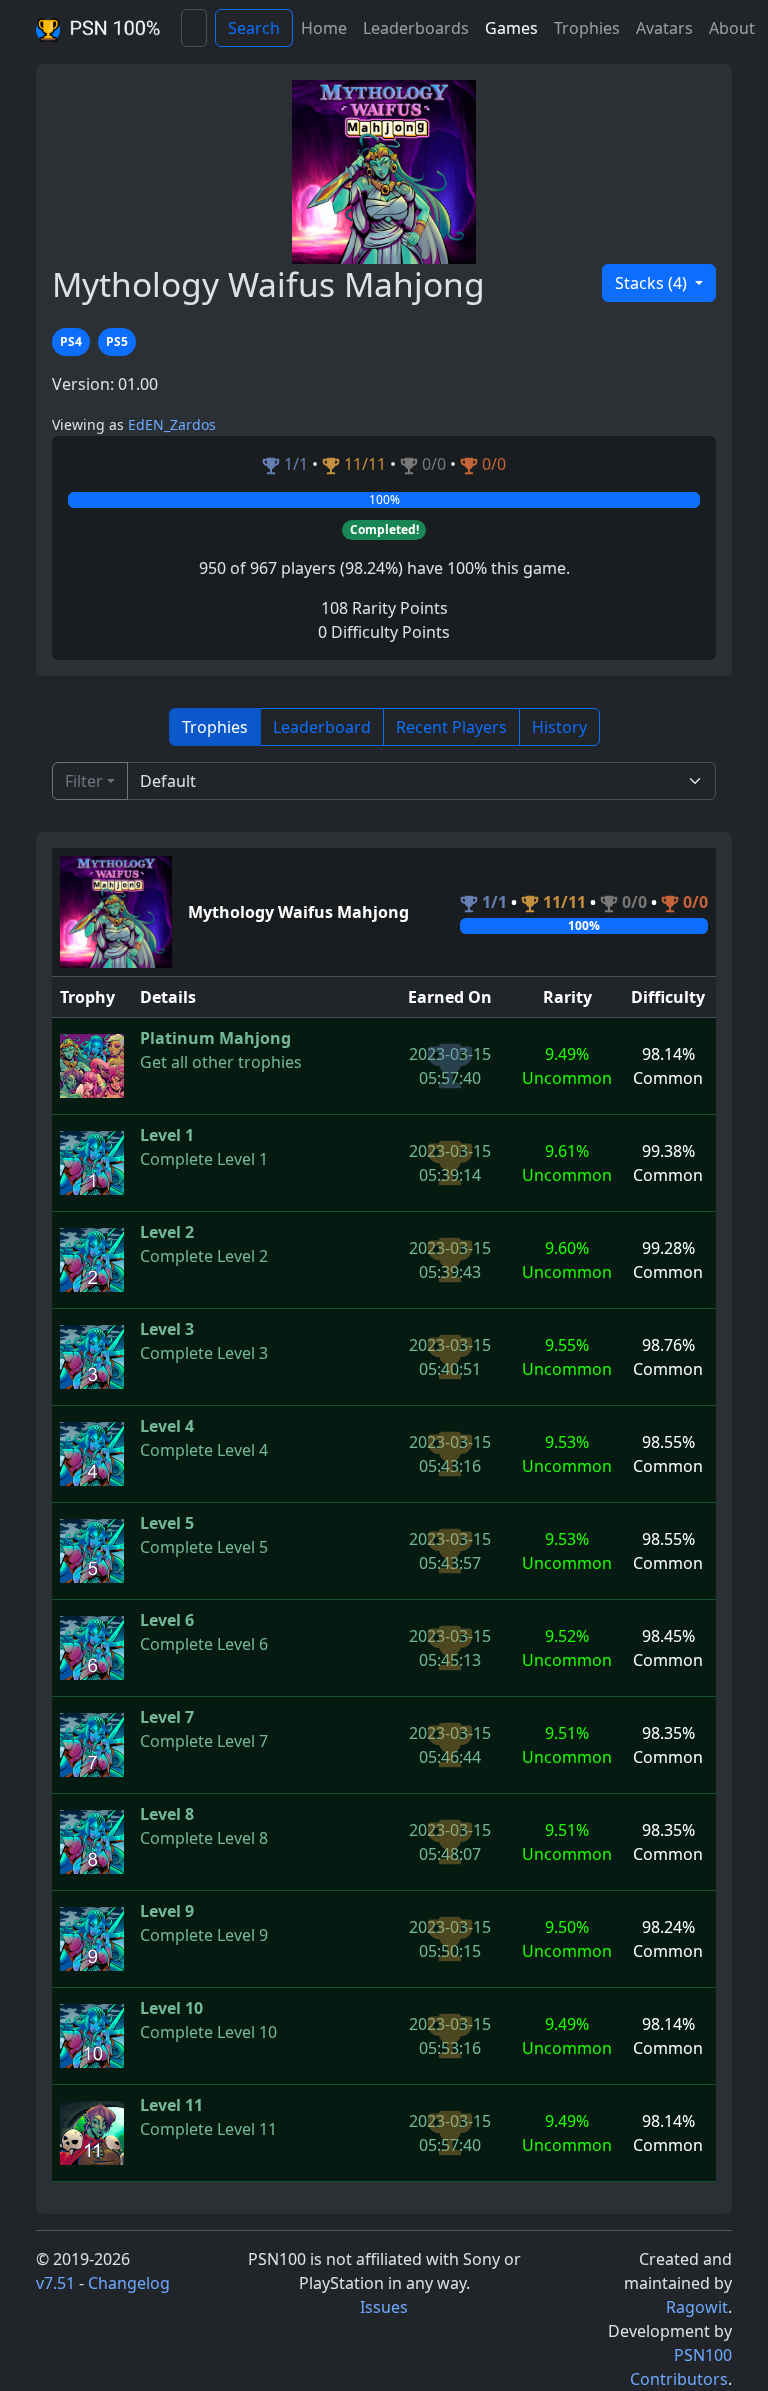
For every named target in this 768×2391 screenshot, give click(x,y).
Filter (84, 781)
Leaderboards (416, 28)
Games (511, 28)
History (559, 727)
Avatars (664, 28)
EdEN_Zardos (172, 424)
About (732, 28)
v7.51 (55, 2283)
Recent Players (451, 727)
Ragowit (697, 2307)
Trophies (587, 28)
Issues (384, 2307)
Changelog (129, 2283)
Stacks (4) (653, 283)
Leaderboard (322, 727)
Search (254, 28)
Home (324, 28)
